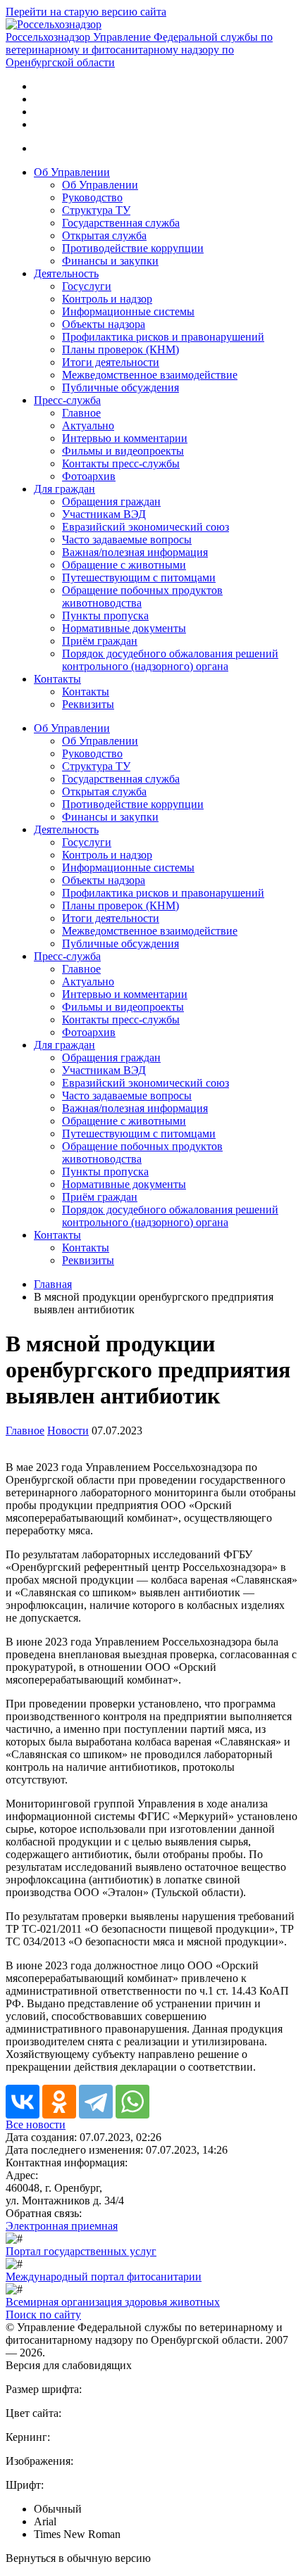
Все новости (36, 2124)
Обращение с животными (124, 565)
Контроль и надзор (107, 299)
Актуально (88, 425)
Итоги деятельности (111, 362)
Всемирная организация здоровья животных (113, 2302)
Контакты (57, 679)
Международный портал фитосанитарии (104, 2277)
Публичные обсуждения (120, 387)
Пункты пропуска (105, 615)
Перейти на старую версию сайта (86, 12)
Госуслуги (87, 286)
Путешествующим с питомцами (139, 577)
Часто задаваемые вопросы (127, 539)
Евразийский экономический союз (146, 527)
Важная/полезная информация (135, 552)
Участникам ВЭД (104, 514)
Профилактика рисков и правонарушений (163, 337)
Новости (68, 1431)
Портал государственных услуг (81, 2251)
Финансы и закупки (110, 261)
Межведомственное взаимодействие (150, 375)
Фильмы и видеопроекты (123, 451)
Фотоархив (89, 476)
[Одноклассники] (59, 2102)
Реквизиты (88, 704)
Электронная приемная (62, 2226)
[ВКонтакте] (23, 2102)
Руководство (92, 197)
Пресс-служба (67, 400)
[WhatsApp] (132, 2102)
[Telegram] (96, 2102)
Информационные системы (128, 311)
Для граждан (64, 489)
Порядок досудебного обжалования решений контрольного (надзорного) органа (170, 660)
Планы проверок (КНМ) (120, 349)
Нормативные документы (124, 628)
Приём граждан (100, 641)
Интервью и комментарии (125, 438)
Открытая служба (104, 235)
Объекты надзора (104, 324)
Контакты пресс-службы (121, 463)
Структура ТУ (96, 210)
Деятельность (66, 273)
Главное (81, 413)
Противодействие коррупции (133, 248)
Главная (53, 1284)
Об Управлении (72, 172)
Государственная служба (121, 223)
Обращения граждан (111, 501)
